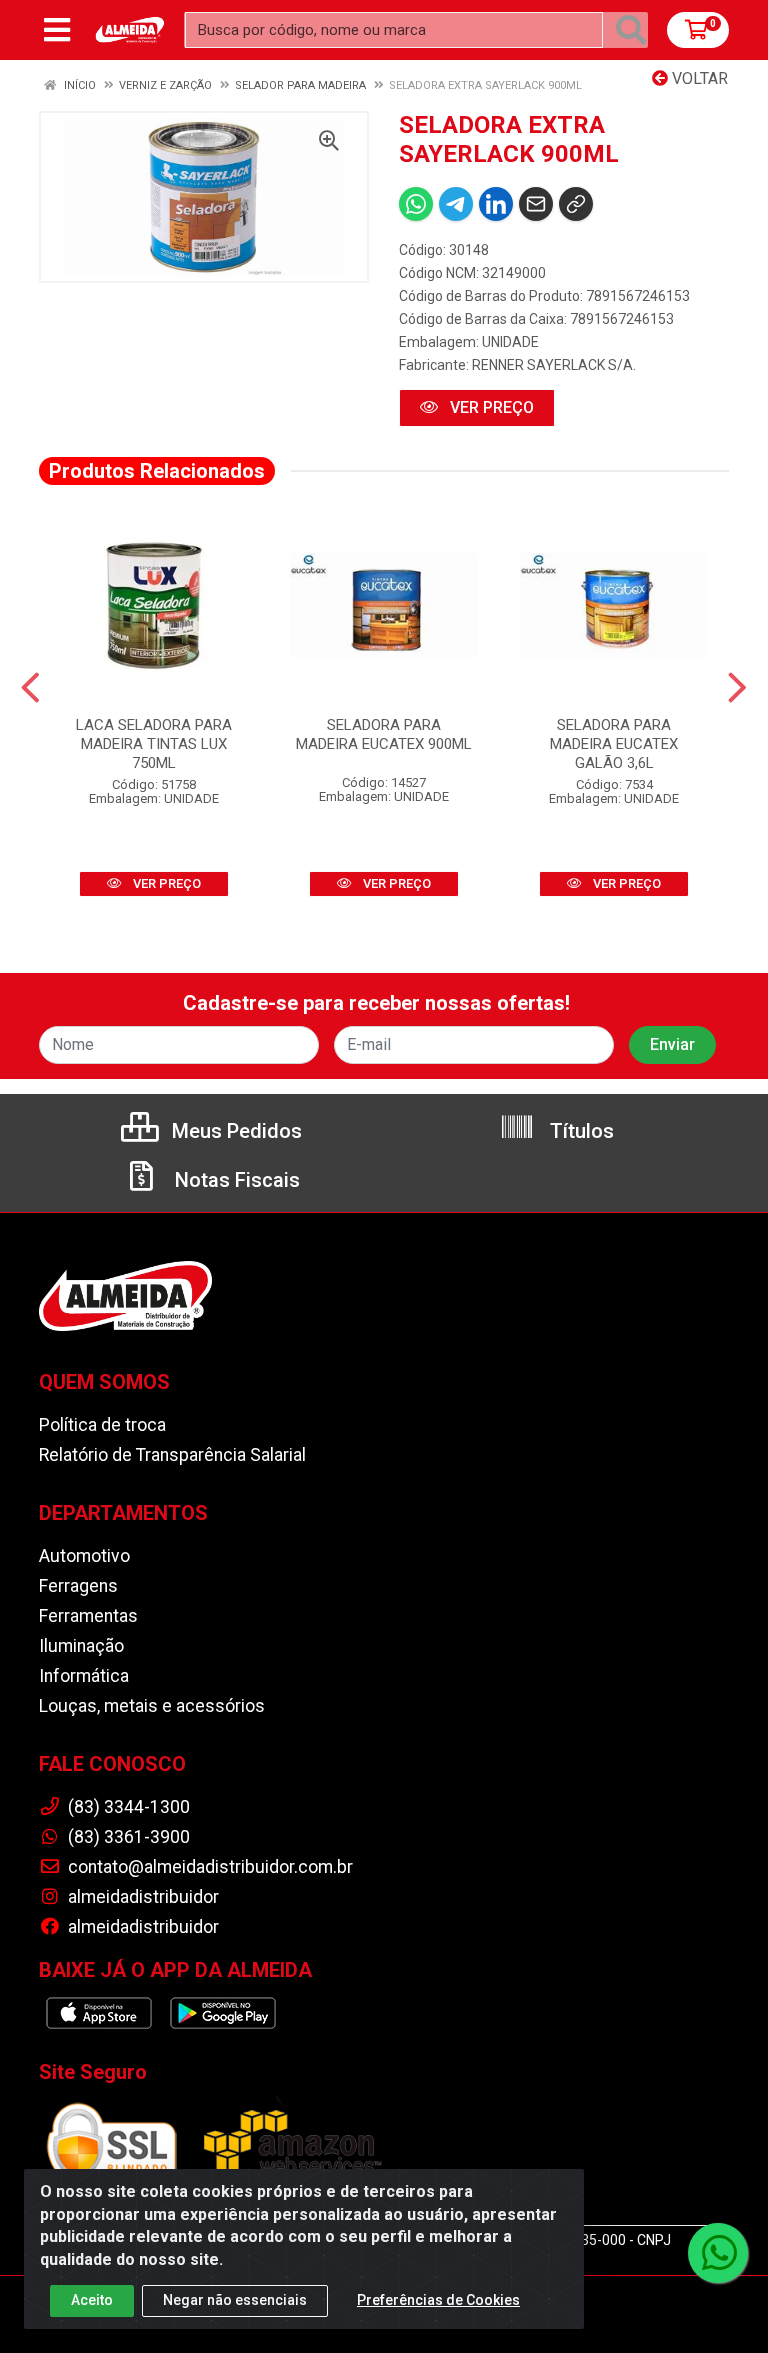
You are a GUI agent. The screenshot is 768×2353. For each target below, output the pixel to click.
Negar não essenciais (235, 2300)
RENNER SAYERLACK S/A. (554, 365)
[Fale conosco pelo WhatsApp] (718, 2253)
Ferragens (78, 1586)
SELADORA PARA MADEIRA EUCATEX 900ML (384, 734)
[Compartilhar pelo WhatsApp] (416, 204)
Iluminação (81, 1646)
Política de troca (102, 1425)
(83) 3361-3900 (127, 1837)
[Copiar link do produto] (576, 204)
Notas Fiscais (235, 1180)
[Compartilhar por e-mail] (536, 204)
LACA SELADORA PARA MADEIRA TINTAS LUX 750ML (154, 744)
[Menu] (57, 30)
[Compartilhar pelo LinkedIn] (496, 204)
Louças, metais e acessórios (152, 1706)
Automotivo (84, 1556)
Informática (84, 1676)
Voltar (698, 78)
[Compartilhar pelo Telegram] (456, 204)
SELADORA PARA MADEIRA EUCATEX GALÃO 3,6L (614, 744)
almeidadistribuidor (141, 1897)
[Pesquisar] (631, 30)
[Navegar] (30, 688)
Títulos (579, 1131)
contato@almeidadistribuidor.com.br (208, 1867)
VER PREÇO (490, 407)
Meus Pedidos (234, 1131)
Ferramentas (88, 1616)
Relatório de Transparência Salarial (172, 1455)
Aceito (92, 2300)
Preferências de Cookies (438, 2300)
